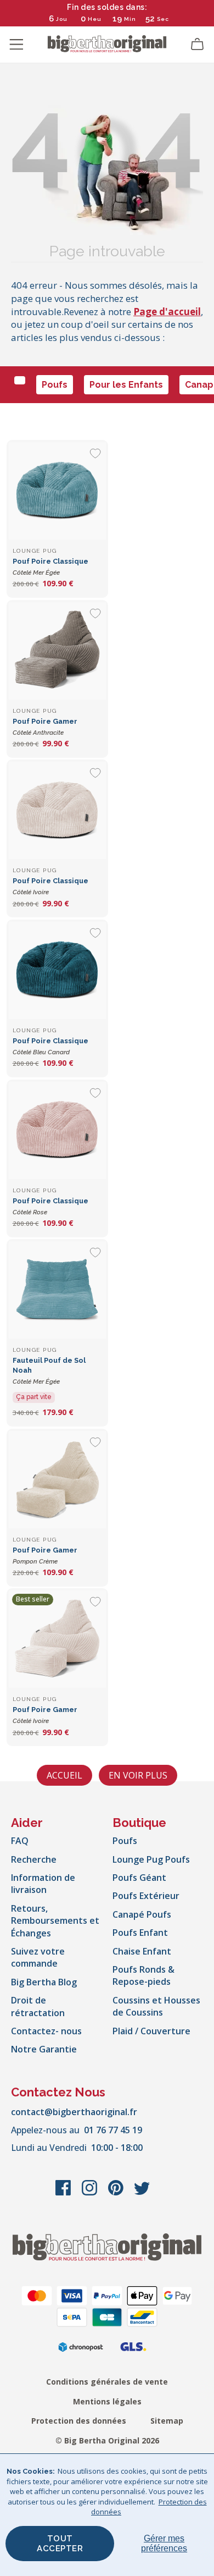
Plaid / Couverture (151, 2031)
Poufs (55, 385)
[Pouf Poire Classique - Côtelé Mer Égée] (57, 491)
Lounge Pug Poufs (151, 1859)
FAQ (20, 1841)
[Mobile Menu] (16, 45)
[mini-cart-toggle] (198, 45)
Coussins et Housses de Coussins (156, 2006)
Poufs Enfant (140, 1933)
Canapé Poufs (142, 1914)
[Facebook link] (64, 2193)
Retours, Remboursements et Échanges (55, 1921)
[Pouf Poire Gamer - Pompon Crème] (57, 1480)
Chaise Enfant (142, 1951)
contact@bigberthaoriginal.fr (74, 2112)
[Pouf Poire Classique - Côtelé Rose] (57, 1130)
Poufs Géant (139, 1878)
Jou (62, 19)
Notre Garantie (44, 2049)
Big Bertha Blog (44, 1982)
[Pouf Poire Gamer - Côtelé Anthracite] (57, 651)
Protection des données (79, 2421)
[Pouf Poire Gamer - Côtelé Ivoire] (57, 1639)
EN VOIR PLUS (138, 1775)
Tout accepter (60, 2544)
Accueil (64, 1775)
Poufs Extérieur (146, 1896)
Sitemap (167, 2421)
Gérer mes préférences (164, 2543)
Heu (95, 19)
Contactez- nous (46, 2031)
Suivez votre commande (38, 1957)
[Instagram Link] (91, 2193)
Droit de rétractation (38, 2006)
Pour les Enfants (126, 385)
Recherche (34, 1859)
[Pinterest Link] (117, 2193)
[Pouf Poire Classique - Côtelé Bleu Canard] (57, 970)
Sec (163, 19)
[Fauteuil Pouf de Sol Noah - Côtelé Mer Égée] (57, 1290)
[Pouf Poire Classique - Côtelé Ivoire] (57, 810)
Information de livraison (43, 1884)
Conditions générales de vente (107, 2382)
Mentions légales (107, 2401)
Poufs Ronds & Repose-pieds (143, 1975)
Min (130, 19)
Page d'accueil (167, 312)
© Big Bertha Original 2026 (107, 2440)
